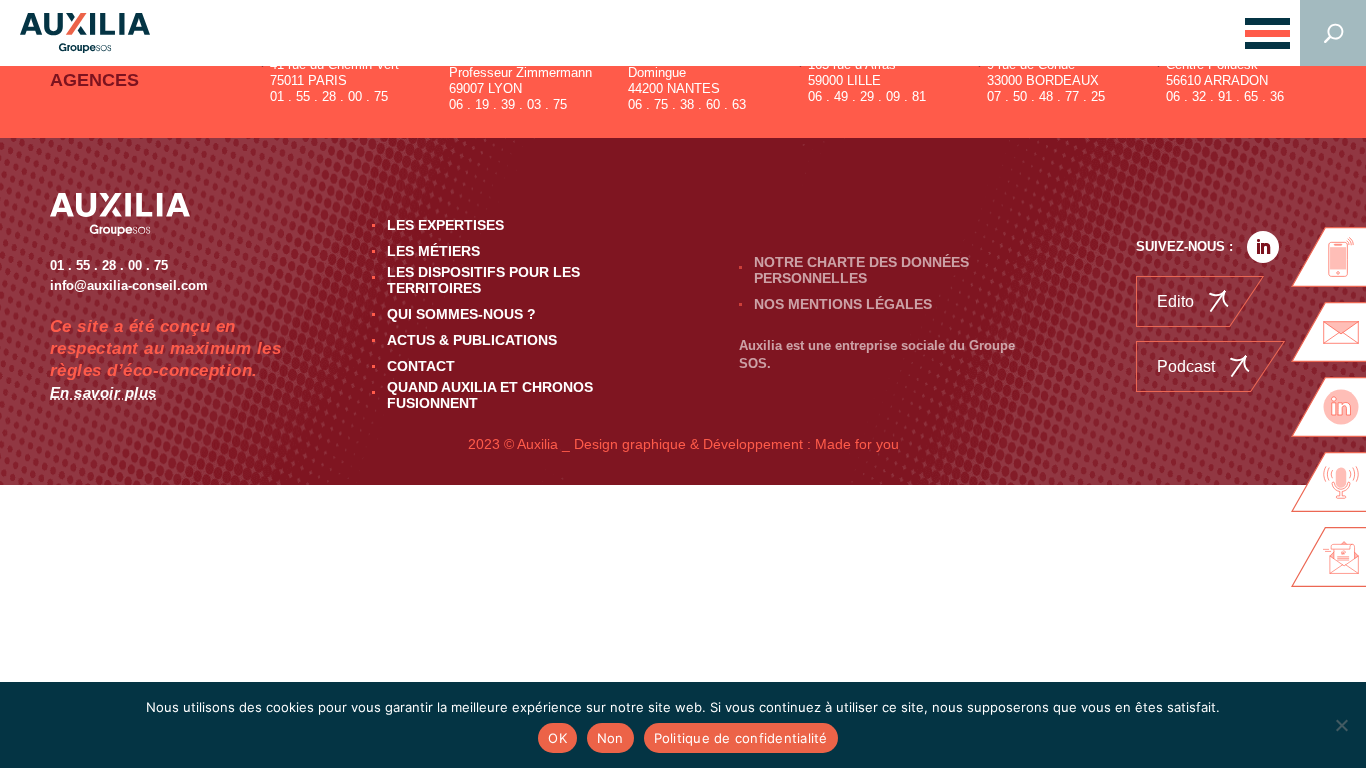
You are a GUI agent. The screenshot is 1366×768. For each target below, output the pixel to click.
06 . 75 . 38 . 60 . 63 (687, 104)
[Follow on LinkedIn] (1263, 247)
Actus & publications (472, 340)
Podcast (1186, 366)
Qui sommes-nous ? (461, 314)
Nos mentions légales (843, 304)
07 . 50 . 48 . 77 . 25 (1046, 96)
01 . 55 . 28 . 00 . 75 (329, 96)
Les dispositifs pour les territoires (483, 280)
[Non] (1341, 725)
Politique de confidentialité (741, 738)
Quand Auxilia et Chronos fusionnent (490, 395)
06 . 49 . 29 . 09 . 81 (867, 96)
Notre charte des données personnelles (861, 270)
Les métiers (433, 251)
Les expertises (445, 225)
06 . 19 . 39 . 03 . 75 (508, 104)
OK (557, 738)
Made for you (857, 444)
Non (610, 738)
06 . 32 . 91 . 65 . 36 (1225, 96)
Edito (1175, 301)
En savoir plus (103, 392)
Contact (421, 366)
